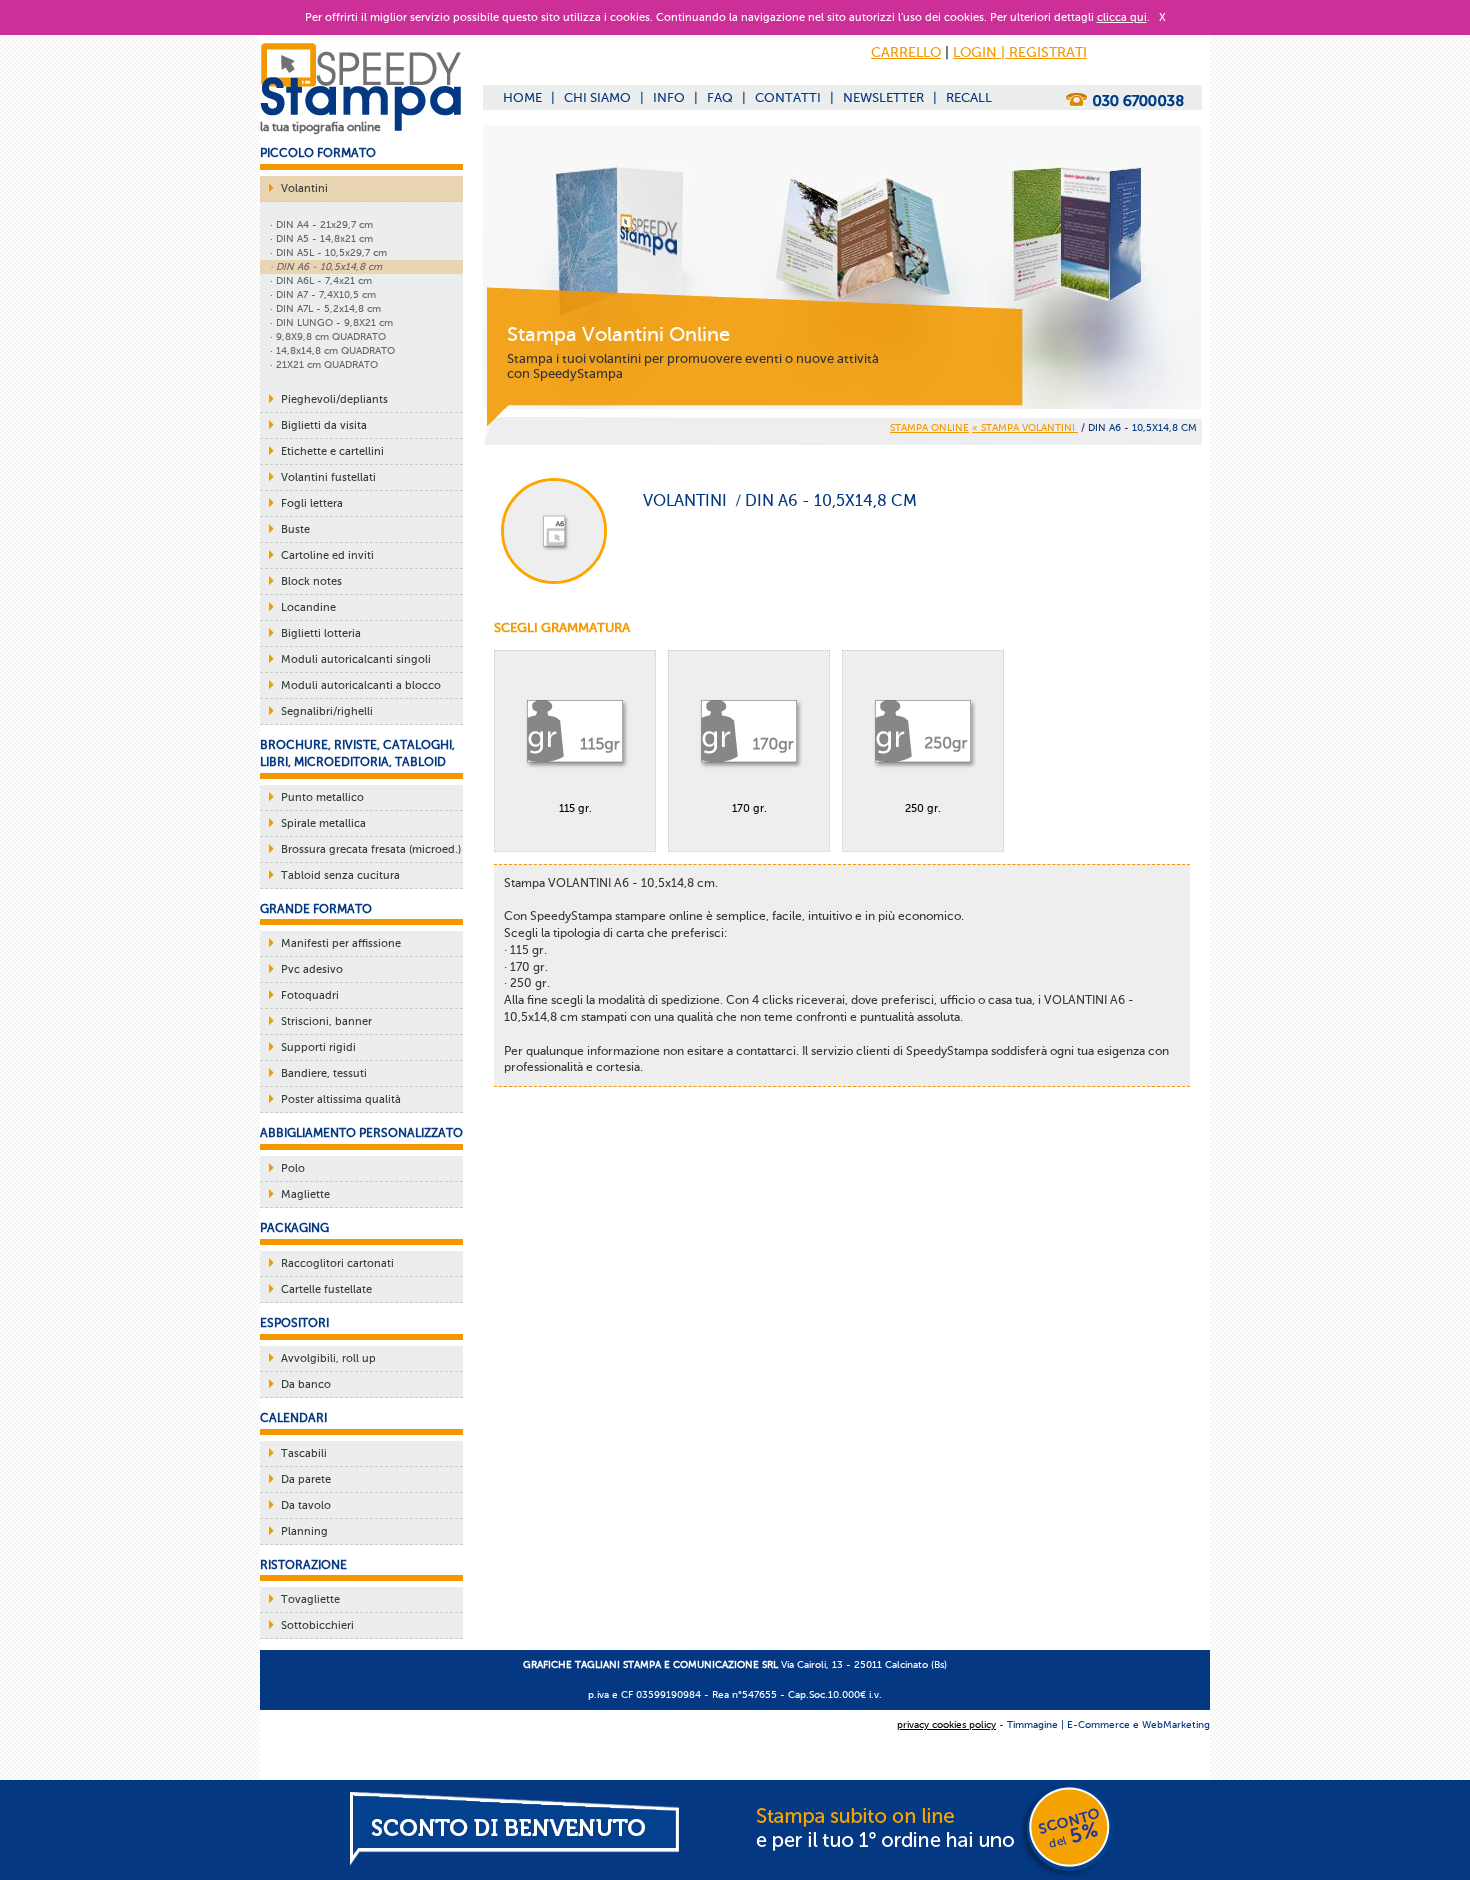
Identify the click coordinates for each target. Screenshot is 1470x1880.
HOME (522, 97)
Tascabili (304, 1453)
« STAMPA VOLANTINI (1025, 427)
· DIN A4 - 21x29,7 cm (321, 224)
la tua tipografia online (320, 127)
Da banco (306, 1384)
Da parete (306, 1479)
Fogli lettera (312, 503)
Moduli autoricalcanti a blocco (361, 685)
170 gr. (749, 808)
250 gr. (923, 808)
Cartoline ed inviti (327, 555)
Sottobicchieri (317, 1625)
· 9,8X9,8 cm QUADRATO (328, 336)
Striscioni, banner (326, 1021)
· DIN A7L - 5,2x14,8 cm (325, 308)
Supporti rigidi (318, 1047)
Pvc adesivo (312, 969)
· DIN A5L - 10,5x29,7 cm (328, 252)
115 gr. (575, 808)
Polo (293, 1168)
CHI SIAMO (597, 97)
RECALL (969, 97)
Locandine (308, 607)
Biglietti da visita (324, 425)
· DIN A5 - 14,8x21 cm (321, 238)
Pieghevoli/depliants (334, 399)
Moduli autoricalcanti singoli (356, 659)
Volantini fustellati (328, 477)
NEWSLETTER (883, 97)
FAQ (720, 97)
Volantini (304, 188)
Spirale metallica (323, 823)
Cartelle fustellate (326, 1289)
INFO (669, 97)
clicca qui (1122, 17)
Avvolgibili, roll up (328, 1358)
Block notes (311, 581)
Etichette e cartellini (332, 451)
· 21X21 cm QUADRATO (324, 364)
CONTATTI (788, 97)
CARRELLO (906, 52)
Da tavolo (306, 1505)
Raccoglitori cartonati (337, 1263)
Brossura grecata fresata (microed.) (371, 849)
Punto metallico (322, 797)
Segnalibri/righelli (327, 711)
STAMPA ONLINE (929, 427)
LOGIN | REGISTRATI (1020, 52)
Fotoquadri (310, 995)
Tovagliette (310, 1599)
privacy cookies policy (946, 1724)
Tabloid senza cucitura (340, 875)
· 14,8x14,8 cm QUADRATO (332, 350)
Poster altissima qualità (341, 1099)
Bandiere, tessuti (324, 1073)
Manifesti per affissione (341, 943)
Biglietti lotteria (321, 633)
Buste (295, 529)
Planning (304, 1531)
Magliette (305, 1194)
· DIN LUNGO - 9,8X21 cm (331, 322)
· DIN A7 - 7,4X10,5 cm (323, 294)
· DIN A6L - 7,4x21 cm (321, 280)
